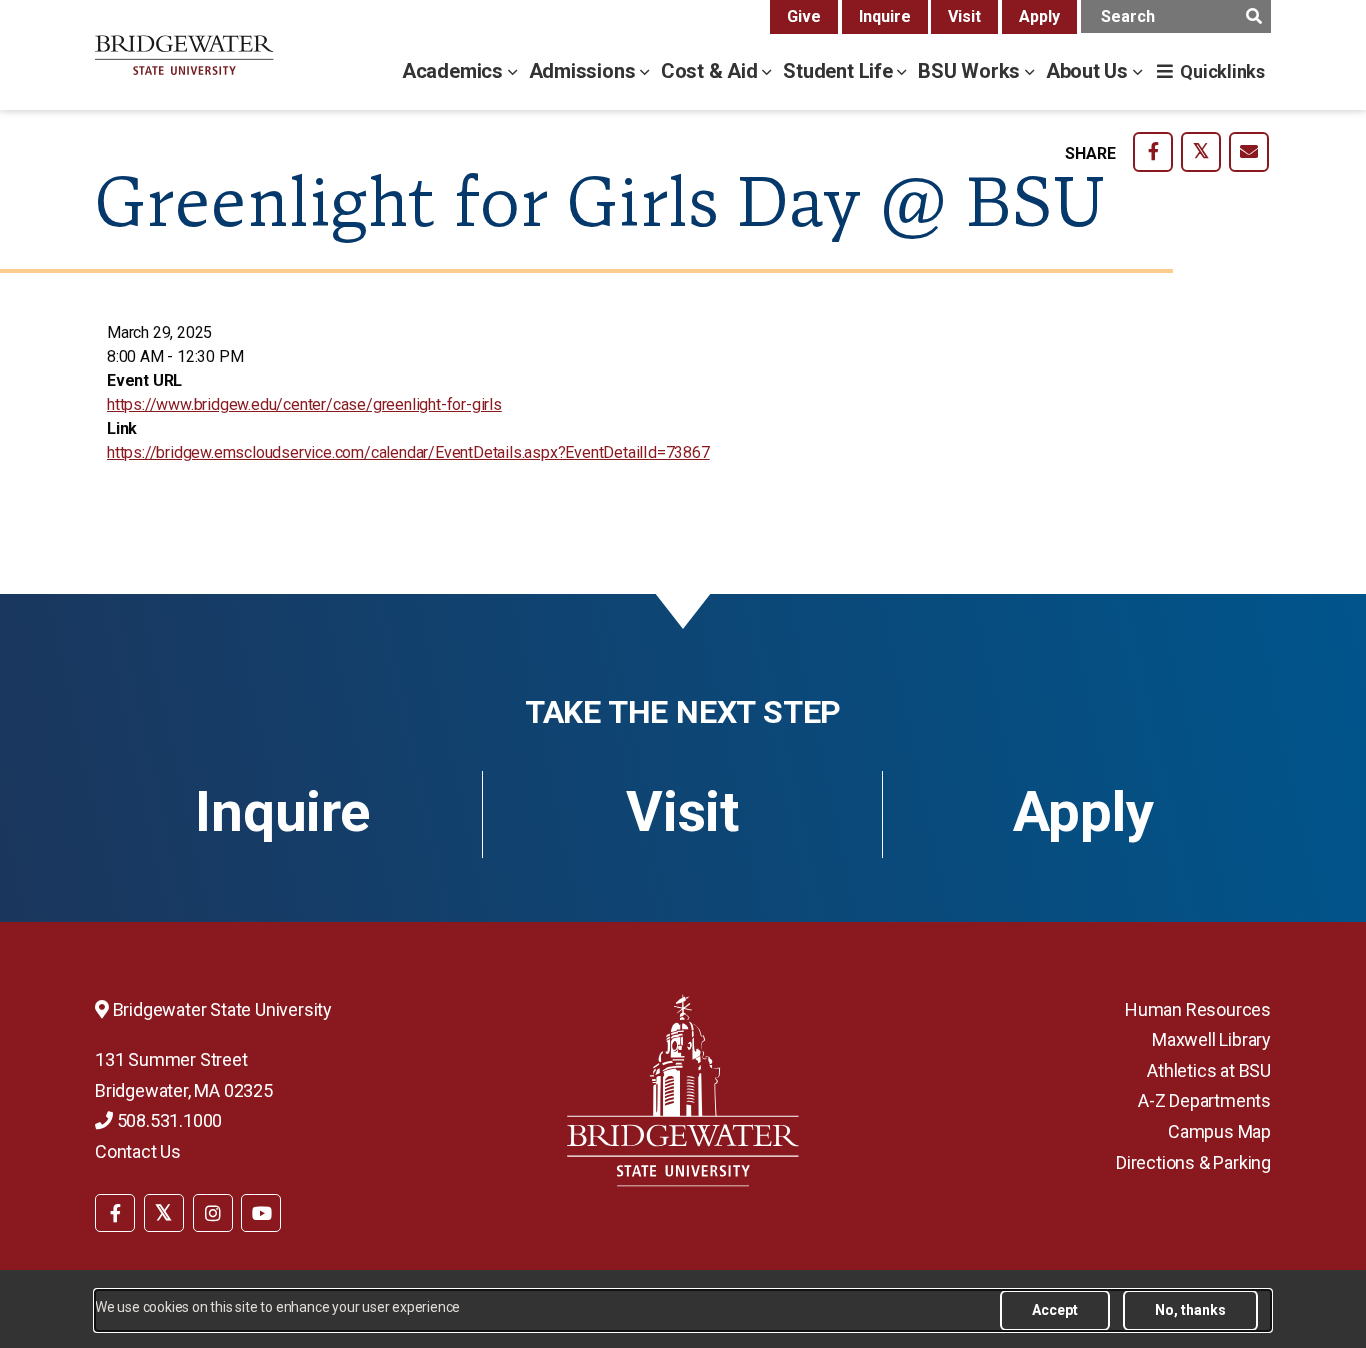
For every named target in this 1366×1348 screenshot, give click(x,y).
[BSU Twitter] (164, 1213)
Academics (455, 71)
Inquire (885, 16)
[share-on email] (1249, 152)
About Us (1089, 71)
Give (804, 16)
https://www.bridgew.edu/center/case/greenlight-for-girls (304, 404)
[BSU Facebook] (115, 1213)
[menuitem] (115, 1211)
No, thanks (1190, 1310)
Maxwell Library (1211, 1039)
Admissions (585, 71)
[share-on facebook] (1153, 152)
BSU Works (971, 71)
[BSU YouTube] (261, 1213)
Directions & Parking (1193, 1162)
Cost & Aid (712, 71)
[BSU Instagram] (213, 1213)
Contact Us (138, 1151)
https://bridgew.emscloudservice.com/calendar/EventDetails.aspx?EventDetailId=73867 (408, 452)
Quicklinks (1222, 71)
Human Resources (1198, 1009)
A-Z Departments (1204, 1100)
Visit (964, 16)
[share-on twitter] (1201, 152)
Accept (1055, 1310)
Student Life (840, 71)
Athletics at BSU (1209, 1070)
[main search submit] (1253, 16)
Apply (1039, 16)
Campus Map (1219, 1131)
